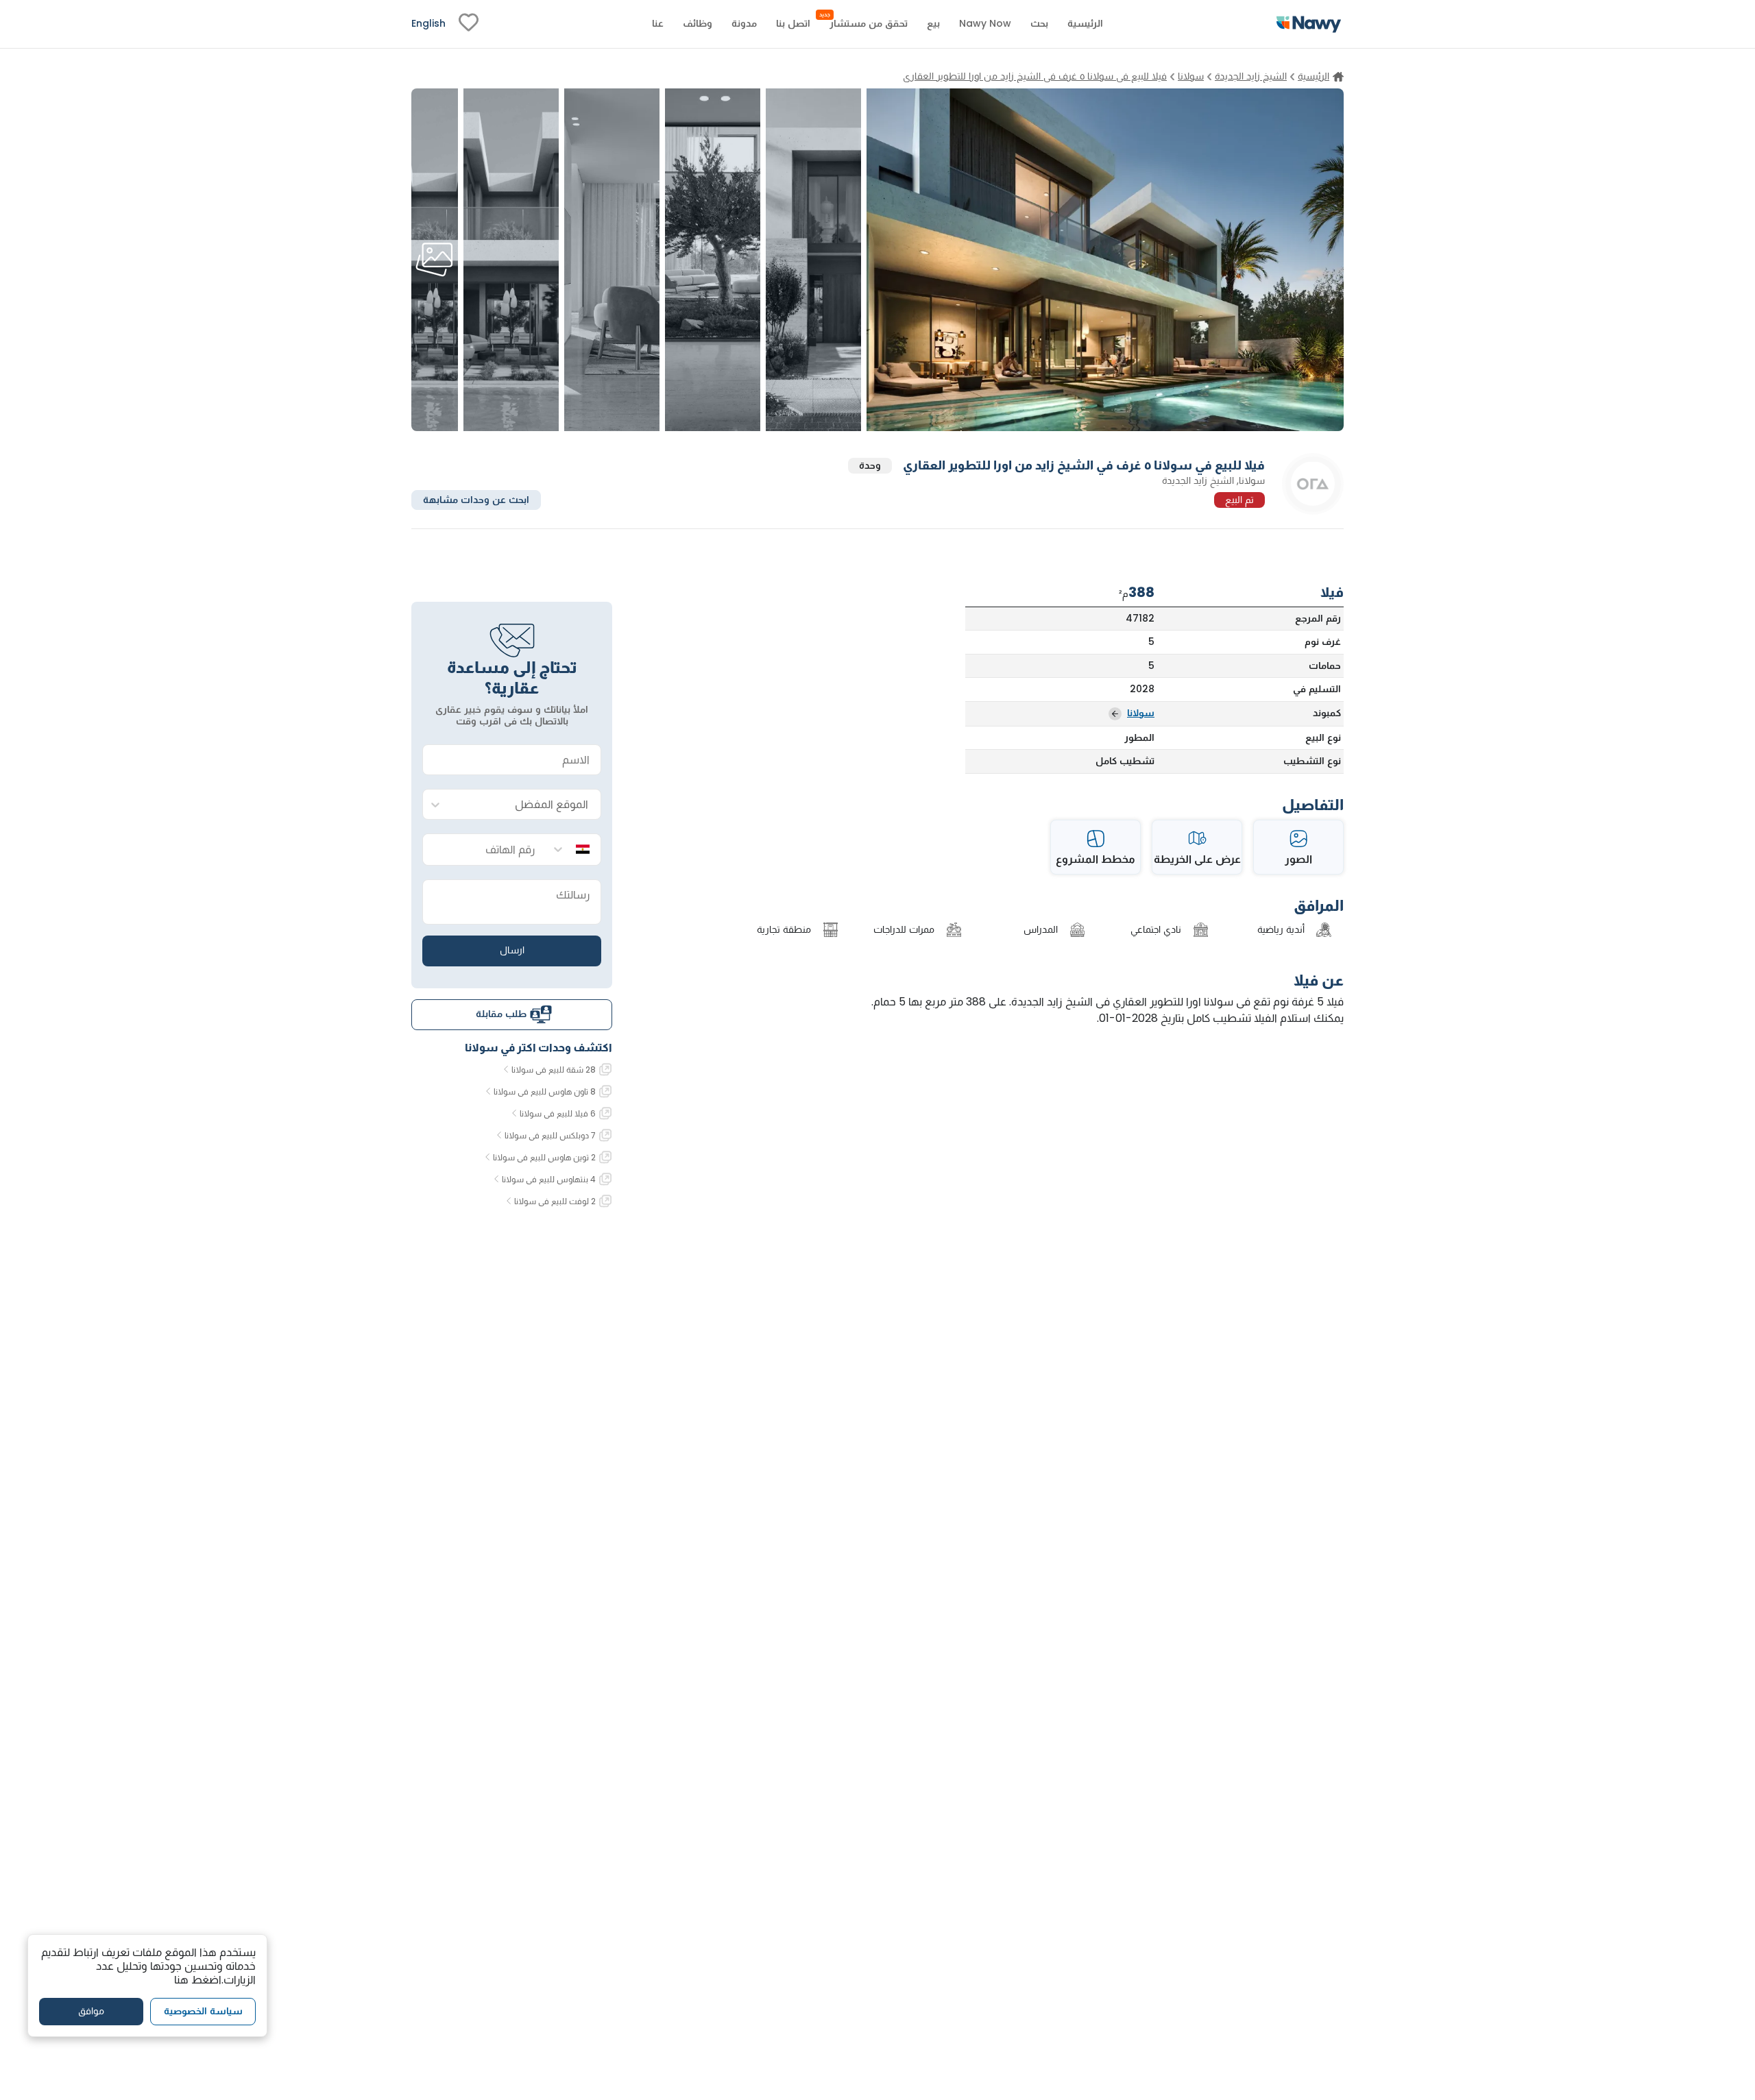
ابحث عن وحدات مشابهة (476, 499)
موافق (91, 2011)
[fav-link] (469, 24)
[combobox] (525, 805)
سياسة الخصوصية (203, 2011)
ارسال (512, 950)
